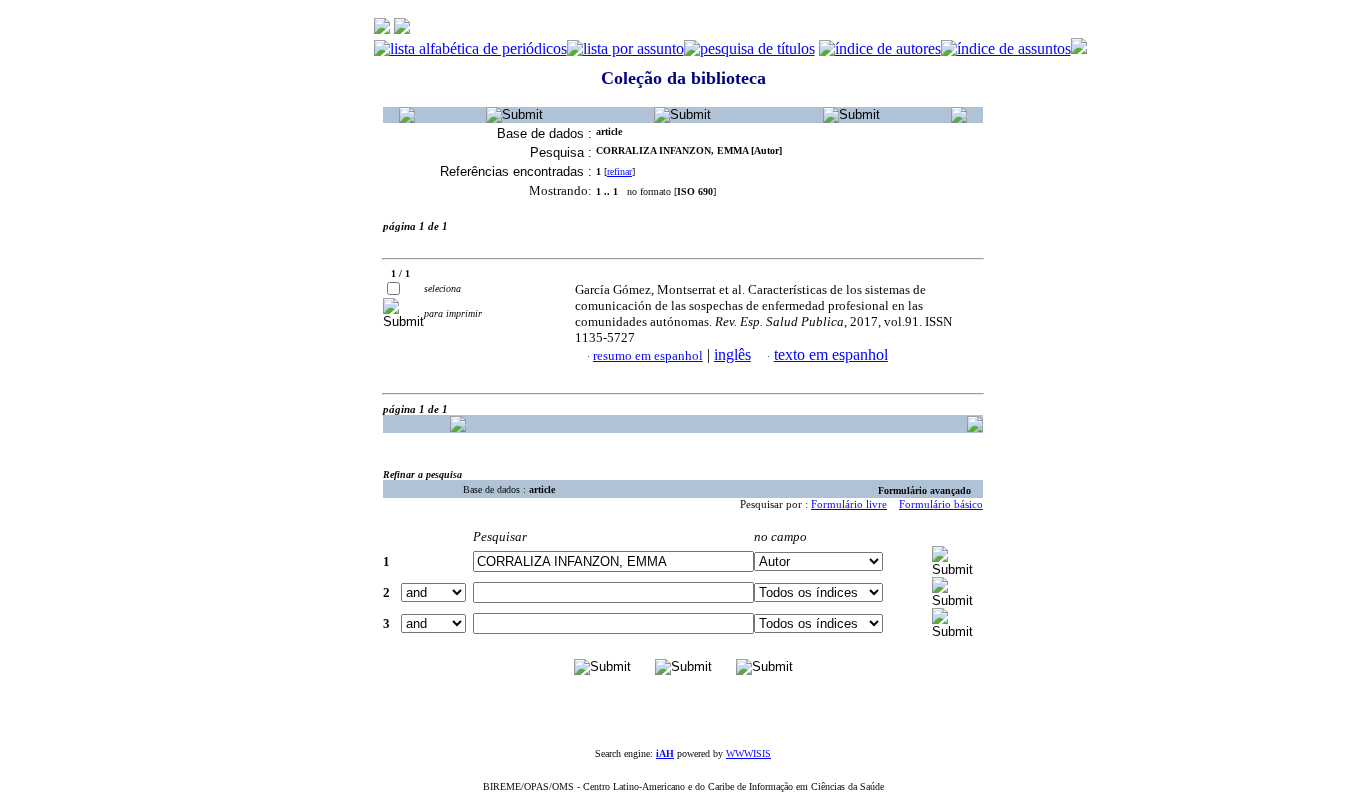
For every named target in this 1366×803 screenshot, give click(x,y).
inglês (732, 354)
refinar (619, 171)
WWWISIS (748, 753)
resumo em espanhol (648, 355)
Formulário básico (941, 504)
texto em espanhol (831, 354)
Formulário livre (849, 504)
